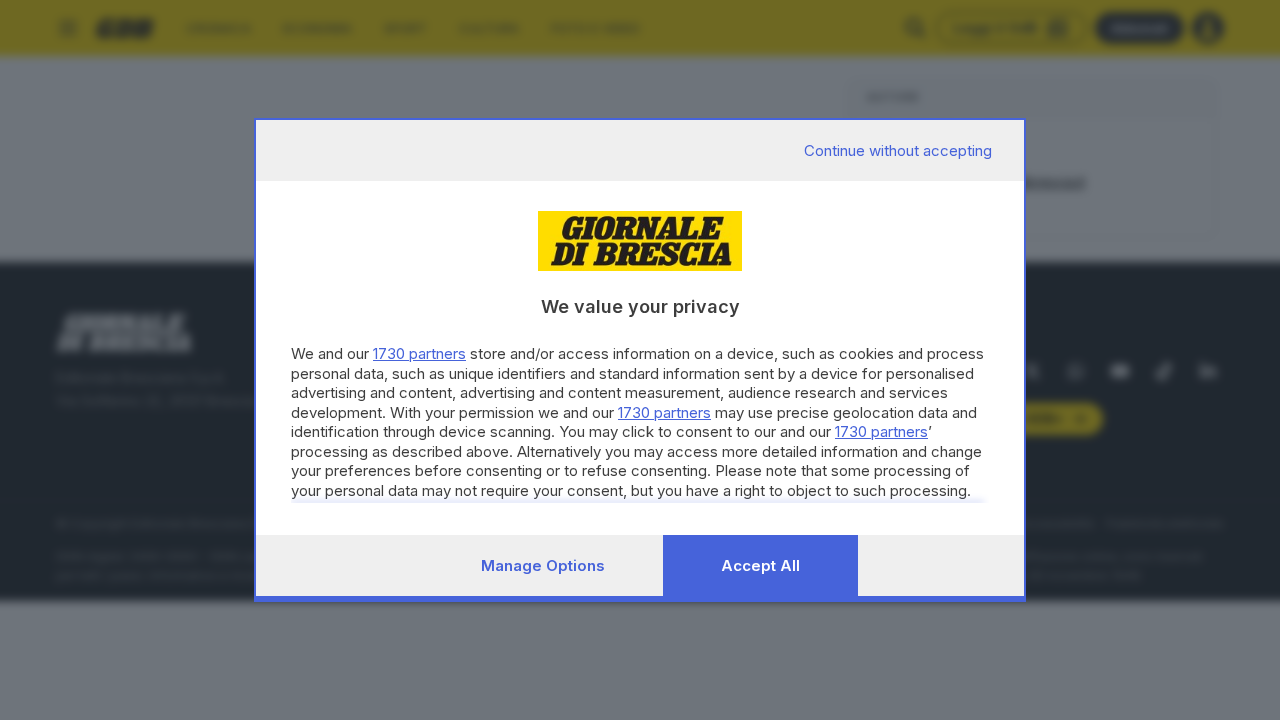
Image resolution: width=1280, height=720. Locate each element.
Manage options (543, 565)
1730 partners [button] (419, 353)
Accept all (760, 565)
